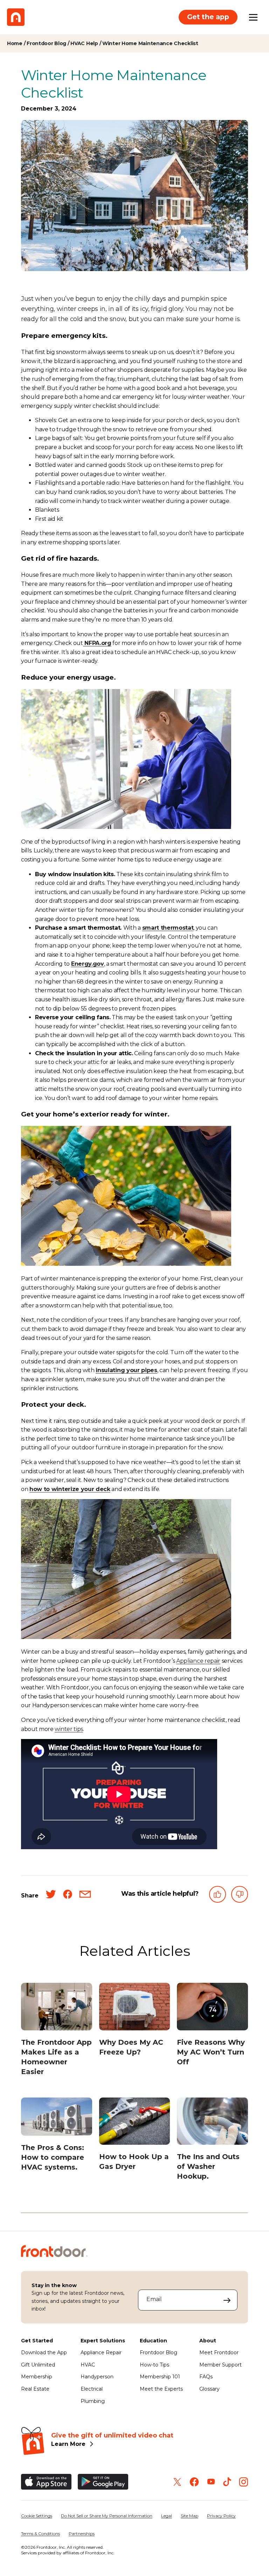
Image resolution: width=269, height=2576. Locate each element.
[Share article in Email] (85, 1896)
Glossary (209, 2389)
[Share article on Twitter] (51, 1896)
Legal (167, 2516)
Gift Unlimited (38, 2365)
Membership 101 (160, 2377)
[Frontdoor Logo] (16, 17)
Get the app (208, 17)
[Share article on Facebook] (68, 1896)
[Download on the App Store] (46, 2482)
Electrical (92, 2389)
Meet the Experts (161, 2389)
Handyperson (97, 2377)
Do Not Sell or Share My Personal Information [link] (107, 2516)
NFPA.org (97, 643)
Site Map (189, 2516)
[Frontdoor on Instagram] (243, 2482)
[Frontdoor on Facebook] (194, 2482)
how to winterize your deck (70, 1489)
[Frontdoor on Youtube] (211, 2482)
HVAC (88, 2365)
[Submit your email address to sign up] (227, 2300)
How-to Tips (154, 2365)
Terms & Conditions (40, 2534)
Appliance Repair (101, 2353)
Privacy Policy (221, 2516)
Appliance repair (198, 1661)
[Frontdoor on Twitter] (177, 2482)
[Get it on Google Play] (103, 2482)
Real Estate (35, 2389)
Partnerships (82, 2534)
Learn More (68, 2444)
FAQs (206, 2377)
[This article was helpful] (218, 1896)
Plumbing (93, 2401)
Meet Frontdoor (219, 2353)
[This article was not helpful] (240, 1896)
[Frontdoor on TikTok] (227, 2482)
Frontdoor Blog (158, 2353)
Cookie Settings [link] (37, 2516)
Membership (37, 2377)
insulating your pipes (126, 1370)
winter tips (69, 1729)
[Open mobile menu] (253, 17)
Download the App (44, 2353)
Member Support (220, 2365)
